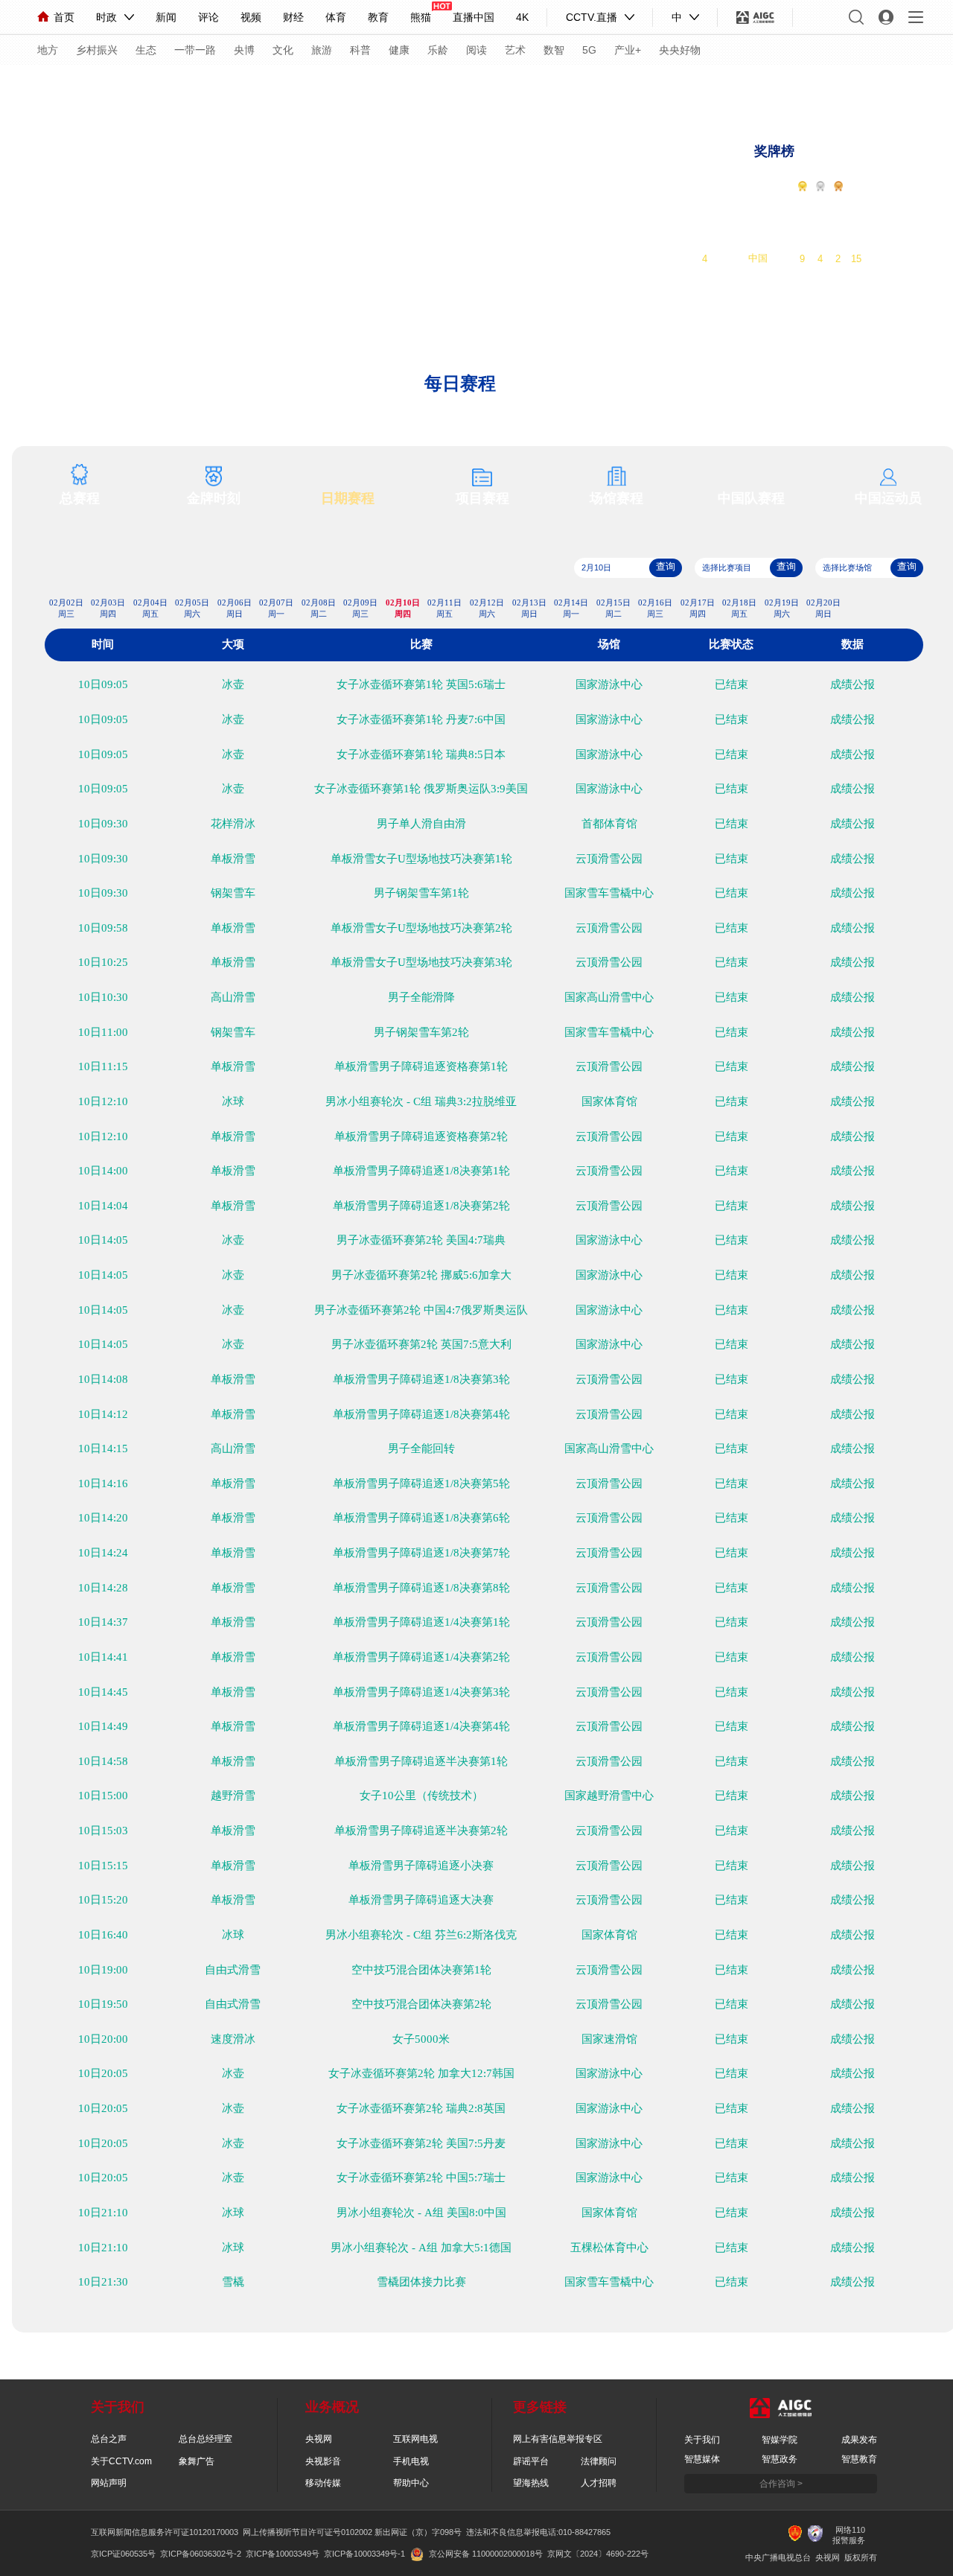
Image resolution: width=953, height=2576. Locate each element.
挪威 (758, 207)
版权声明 (608, 85)
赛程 (63, 85)
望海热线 (531, 2483)
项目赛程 (482, 498)
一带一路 (195, 50)
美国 (758, 241)
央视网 (319, 2439)
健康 (399, 50)
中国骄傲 (124, 85)
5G (589, 50)
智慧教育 (859, 2459)
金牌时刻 (214, 498)
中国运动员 (888, 498)
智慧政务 (780, 2459)
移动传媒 (323, 2483)
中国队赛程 (751, 498)
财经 (293, 17)
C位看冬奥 (867, 87)
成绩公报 (852, 684)
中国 (758, 258)
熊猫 (421, 17)
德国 (758, 224)
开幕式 (311, 85)
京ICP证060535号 (123, 2554)
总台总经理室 (205, 2439)
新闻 (166, 17)
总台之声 (109, 2439)
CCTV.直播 (592, 17)
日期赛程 (348, 498)
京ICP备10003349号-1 (364, 2554)
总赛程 (80, 498)
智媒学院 (780, 2440)
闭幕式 (361, 85)
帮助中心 (411, 2483)
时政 (106, 17)
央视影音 (323, 2461)
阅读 (476, 50)
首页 (64, 17)
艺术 (515, 50)
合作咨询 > (781, 2484)
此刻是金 (185, 85)
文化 (283, 50)
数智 (554, 50)
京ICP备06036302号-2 (201, 2554)
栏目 (407, 85)
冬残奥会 (547, 85)
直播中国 (474, 17)
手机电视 (411, 2461)
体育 (336, 17)
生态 (146, 50)
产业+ (628, 50)
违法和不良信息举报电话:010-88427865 (538, 2532)
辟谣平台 (531, 2461)
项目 (457, 85)
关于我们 (702, 2440)
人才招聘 (599, 2483)
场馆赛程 (616, 498)
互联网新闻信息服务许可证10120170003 (165, 2532)
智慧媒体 (702, 2459)
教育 (378, 17)
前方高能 (927, 87)
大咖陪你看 (736, 87)
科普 (360, 50)
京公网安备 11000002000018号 (486, 2554)
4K (522, 17)
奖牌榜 (774, 152)
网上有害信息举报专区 (558, 2439)
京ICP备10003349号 (283, 2554)
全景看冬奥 (250, 85)
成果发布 (859, 2440)
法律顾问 (599, 2461)
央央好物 (680, 50)
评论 (208, 17)
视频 (251, 17)
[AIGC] (755, 17)
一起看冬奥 (803, 87)
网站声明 (109, 2483)
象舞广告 (197, 2461)
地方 (48, 50)
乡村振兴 (97, 50)
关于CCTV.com (121, 2461)
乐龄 (438, 50)
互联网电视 (415, 2439)
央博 (244, 50)
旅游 (322, 50)
